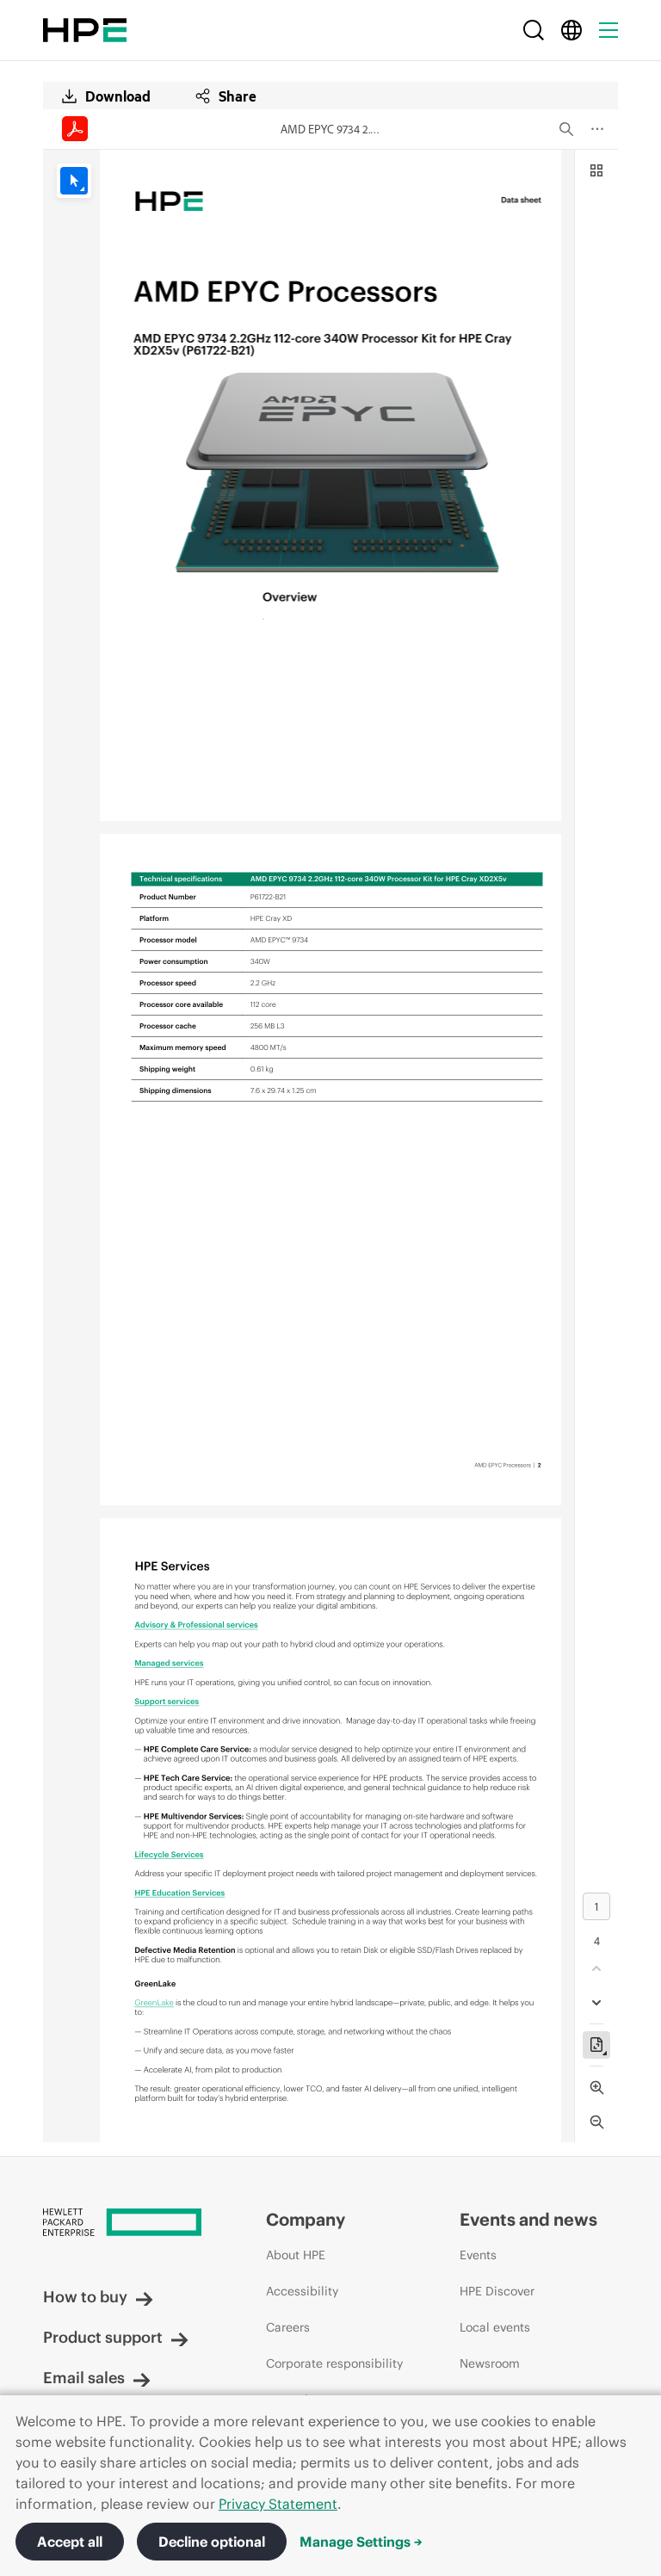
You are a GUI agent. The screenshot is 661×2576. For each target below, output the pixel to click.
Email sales (84, 2378)
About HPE (296, 2255)
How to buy (85, 2297)
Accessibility (302, 2291)
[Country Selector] (571, 30)
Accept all (70, 2542)
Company (306, 2219)
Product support (103, 2337)
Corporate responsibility (334, 2363)
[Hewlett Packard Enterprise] (85, 30)
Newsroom (490, 2363)
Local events (495, 2327)
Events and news (528, 2219)
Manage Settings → (361, 2542)
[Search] (534, 30)
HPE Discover (497, 2291)
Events (478, 2255)
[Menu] (608, 30)
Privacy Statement (278, 2504)
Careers (288, 2327)
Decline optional (212, 2542)
